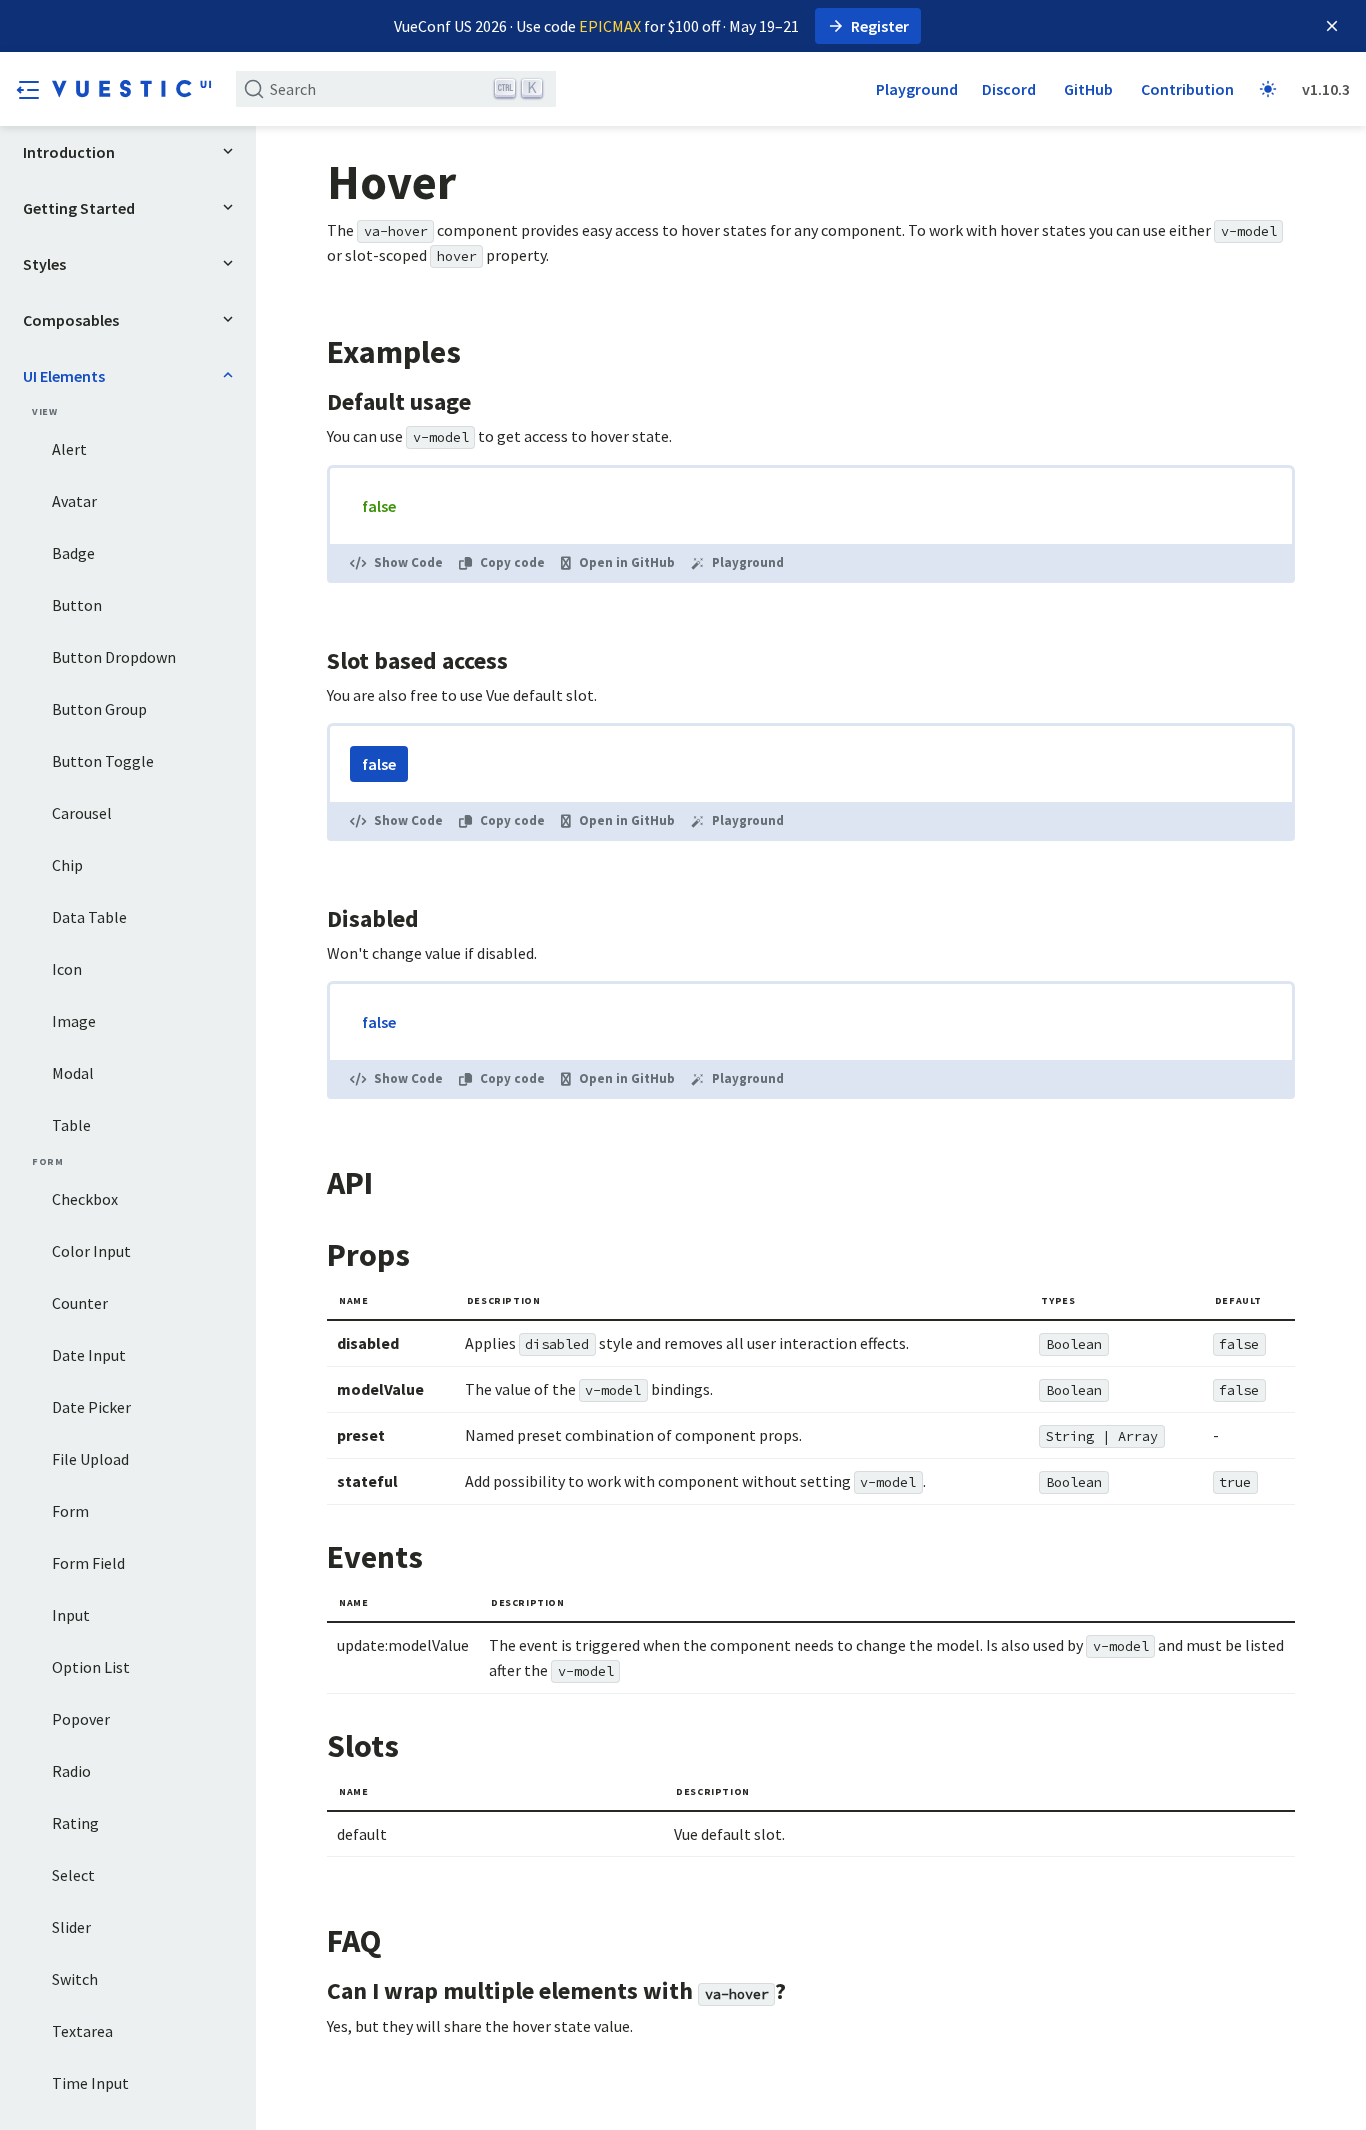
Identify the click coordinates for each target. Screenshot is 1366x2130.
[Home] (132, 89)
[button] (28, 89)
